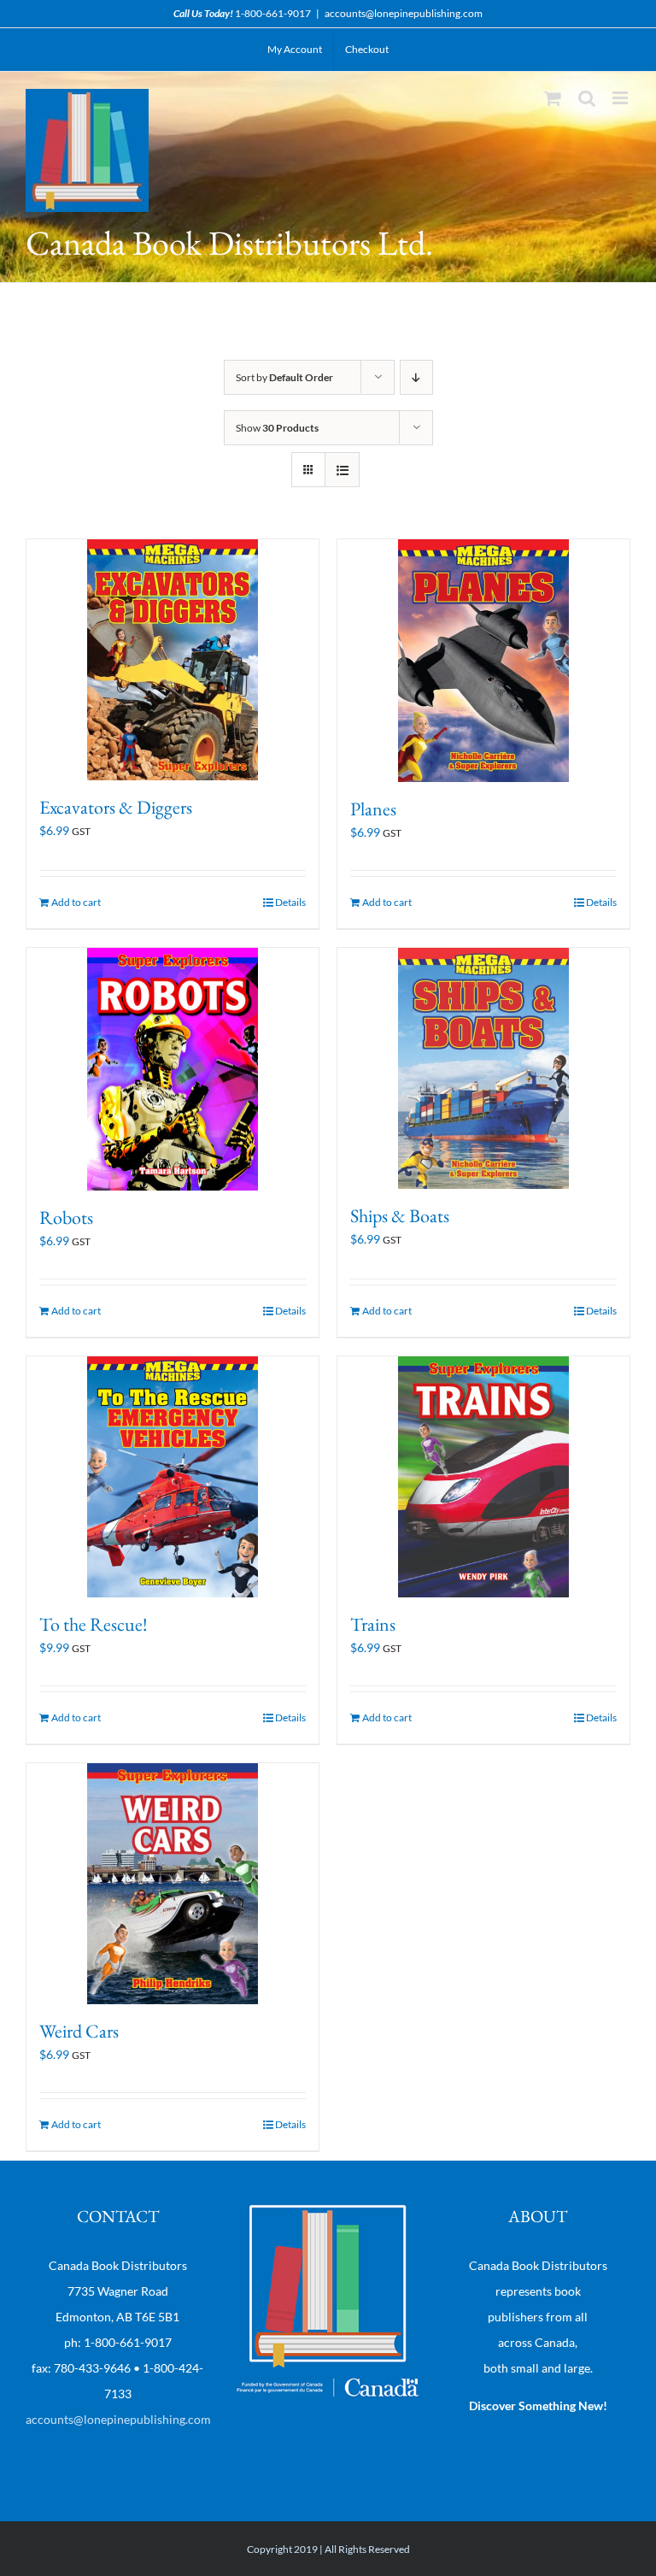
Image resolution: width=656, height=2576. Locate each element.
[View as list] (342, 470)
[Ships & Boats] (483, 1068)
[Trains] (483, 1477)
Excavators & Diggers (116, 807)
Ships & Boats (400, 1216)
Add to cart (76, 902)
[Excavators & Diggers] (173, 660)
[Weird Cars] (173, 1884)
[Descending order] (416, 377)
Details (290, 902)
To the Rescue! (94, 1624)
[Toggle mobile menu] (621, 98)
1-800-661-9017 (273, 13)
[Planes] (483, 661)
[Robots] (173, 1070)
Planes (373, 809)
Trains (373, 1624)
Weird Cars (79, 2031)
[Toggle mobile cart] (553, 98)
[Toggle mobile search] (587, 98)
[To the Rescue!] (173, 1477)
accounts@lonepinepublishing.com (404, 13)
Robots (66, 1217)
